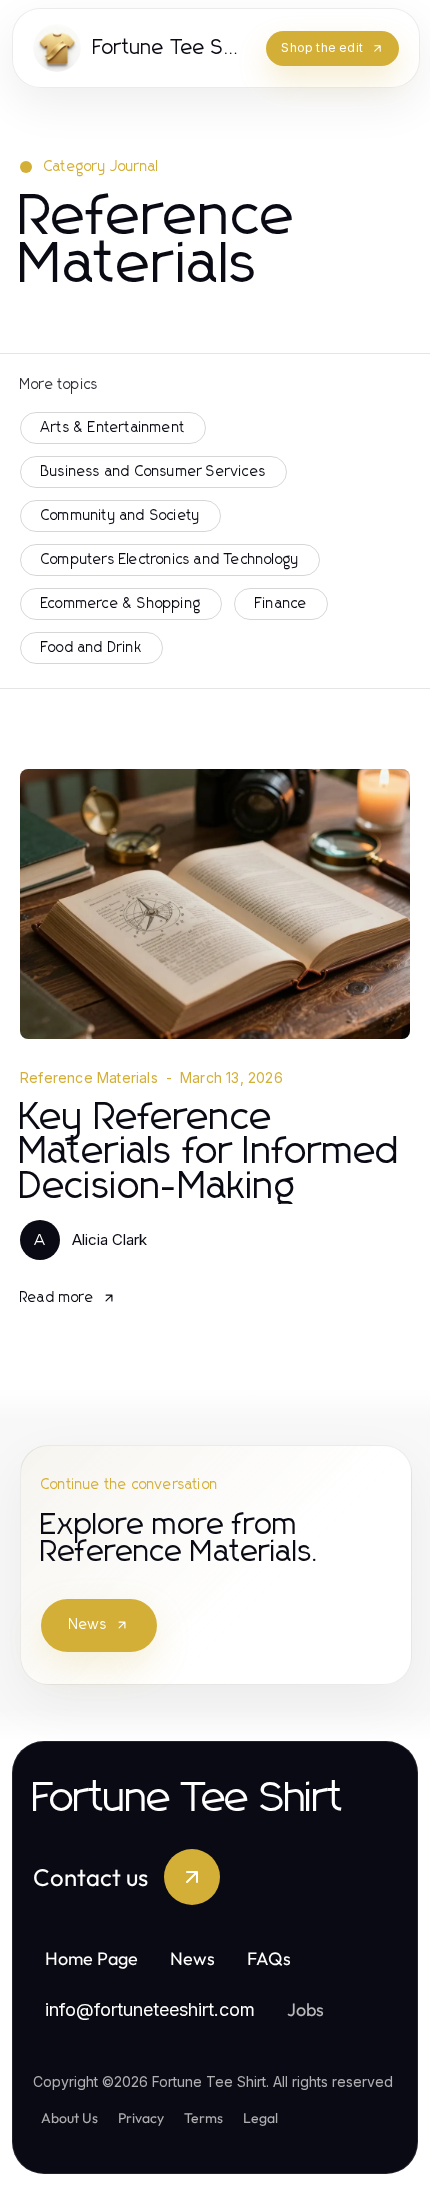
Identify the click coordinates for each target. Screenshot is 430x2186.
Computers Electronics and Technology (170, 560)
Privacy (141, 2118)
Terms (203, 2118)
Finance (281, 604)
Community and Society (120, 516)
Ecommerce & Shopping (121, 604)
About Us (69, 2118)
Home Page (91, 1958)
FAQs (269, 1958)
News (88, 1625)
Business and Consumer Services (153, 472)
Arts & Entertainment (113, 428)
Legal (260, 2118)
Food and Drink (91, 648)
